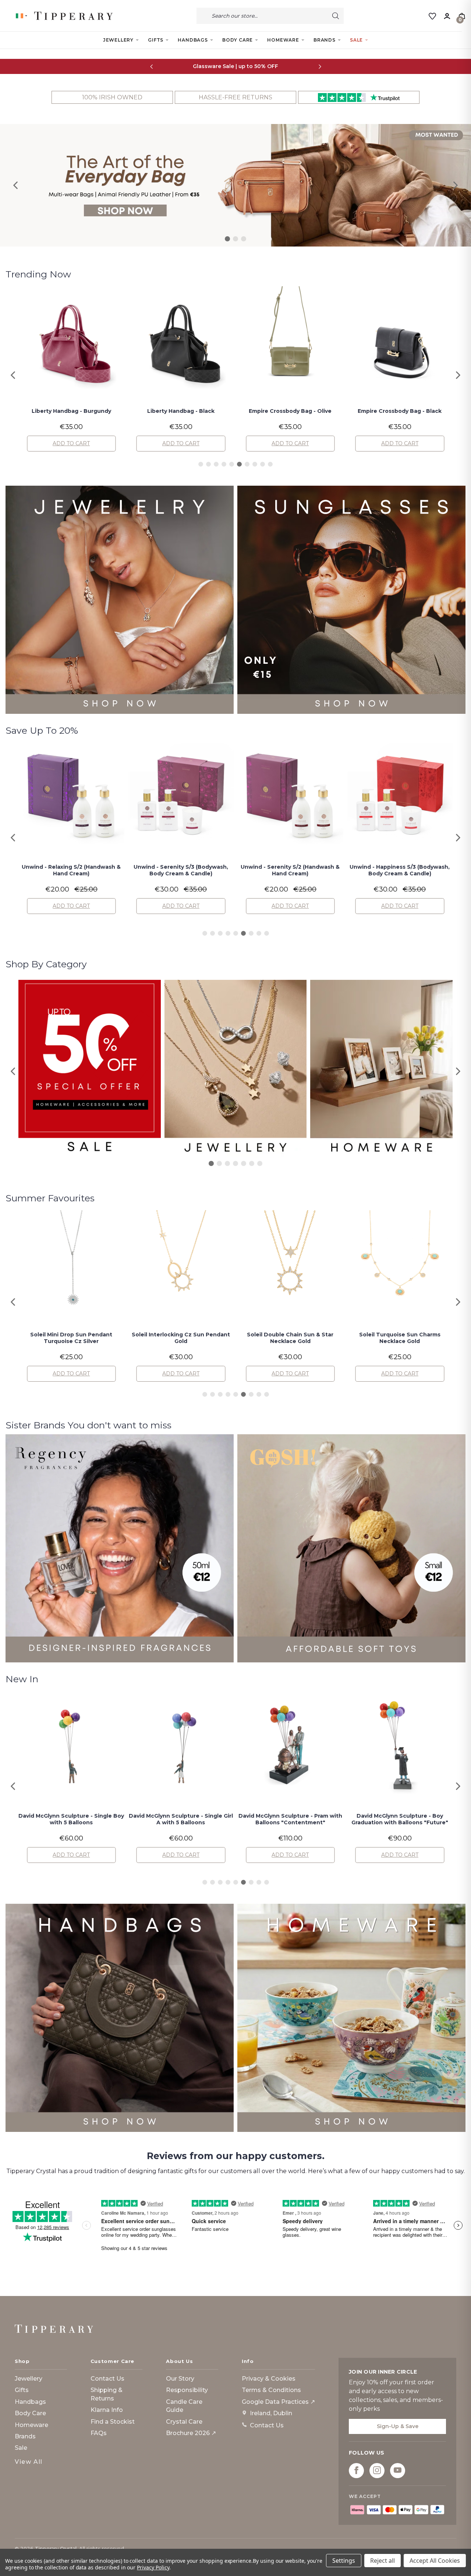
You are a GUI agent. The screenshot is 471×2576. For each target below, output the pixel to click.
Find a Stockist (113, 2422)
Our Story (180, 2379)
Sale (356, 40)
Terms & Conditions (271, 2390)
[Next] (320, 66)
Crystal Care (184, 2422)
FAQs (99, 2433)
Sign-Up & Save (398, 2426)
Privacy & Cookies (269, 2379)
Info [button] (248, 2361)
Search (336, 16)
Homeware (283, 40)
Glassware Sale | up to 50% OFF (235, 66)
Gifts (156, 40)
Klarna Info (107, 2410)
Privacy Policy (153, 2567)
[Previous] (151, 66)
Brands (325, 40)
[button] (16, 185)
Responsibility (187, 2390)
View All (29, 2462)
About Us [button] (179, 2361)
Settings (344, 2561)
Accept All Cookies (435, 2561)
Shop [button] (22, 2361)
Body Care (238, 40)
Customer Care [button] (112, 2361)
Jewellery (118, 40)
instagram (377, 2470)
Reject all (383, 2561)
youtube (398, 2470)
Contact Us (107, 2379)
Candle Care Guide (184, 2406)
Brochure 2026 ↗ (191, 2433)
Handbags (193, 40)
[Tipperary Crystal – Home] (54, 2329)
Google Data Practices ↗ (278, 2402)
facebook (356, 2470)
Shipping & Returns (107, 2394)
